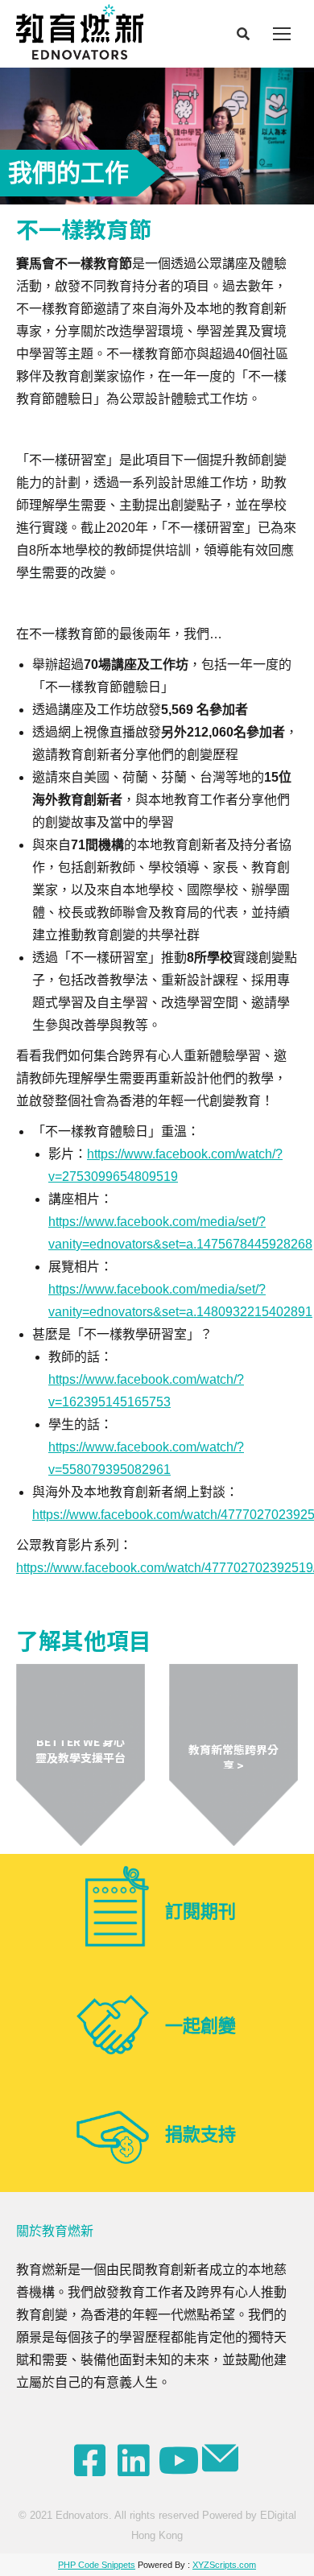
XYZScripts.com (224, 2565)
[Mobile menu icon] (282, 34)
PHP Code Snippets (97, 2565)
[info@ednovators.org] (222, 2458)
